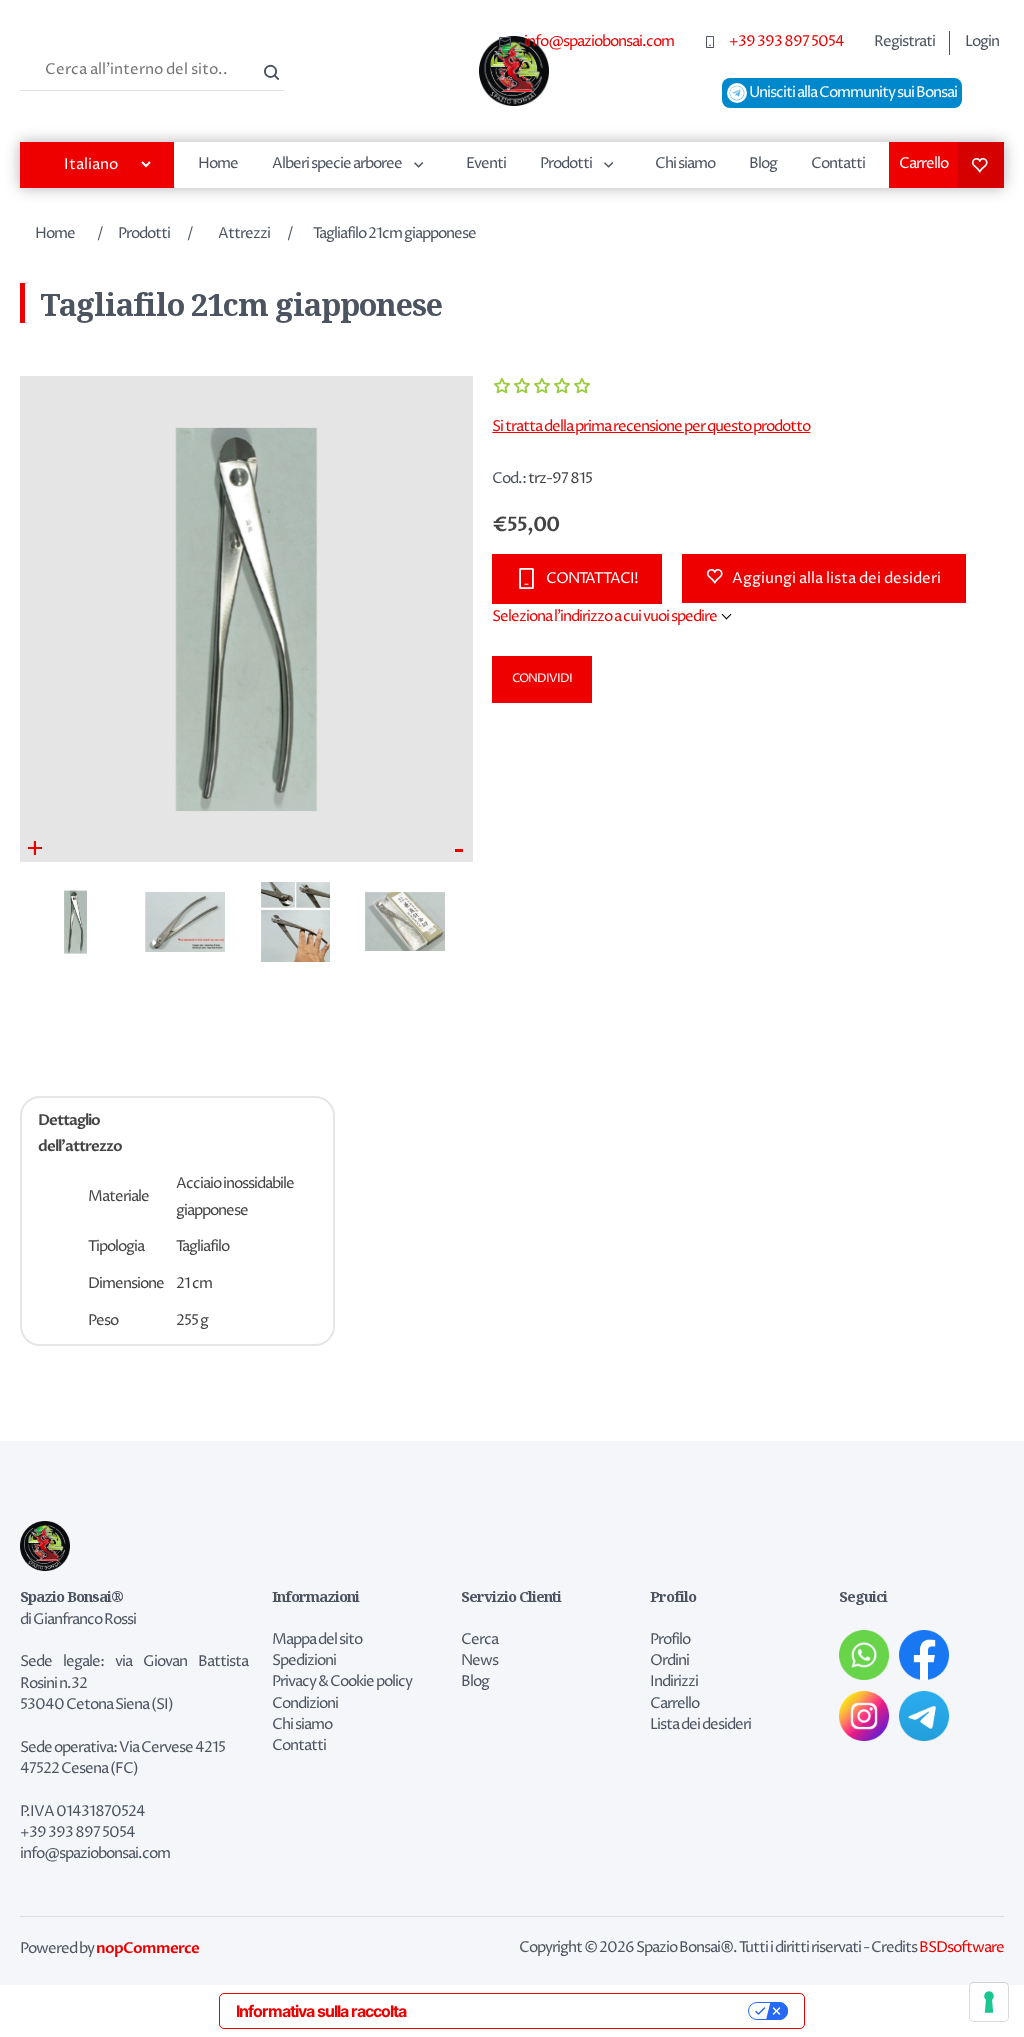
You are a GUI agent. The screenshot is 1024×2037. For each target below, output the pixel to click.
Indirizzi (674, 1682)
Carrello (923, 163)
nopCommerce (147, 1948)
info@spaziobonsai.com (599, 42)
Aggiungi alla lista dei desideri (836, 578)
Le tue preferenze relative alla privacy (587, 2011)
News (479, 1661)
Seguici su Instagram (864, 1716)
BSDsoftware (961, 1948)
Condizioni (305, 1704)
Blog (763, 163)
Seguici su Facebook (924, 1655)
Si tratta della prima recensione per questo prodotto (651, 426)
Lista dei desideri (981, 165)
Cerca (269, 70)
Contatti (838, 163)
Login (982, 42)
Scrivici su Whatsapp (864, 1655)
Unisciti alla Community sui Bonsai (852, 93)
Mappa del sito (317, 1640)
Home (218, 163)
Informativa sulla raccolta (321, 2011)
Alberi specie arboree (337, 163)
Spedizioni (304, 1661)
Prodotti (566, 163)
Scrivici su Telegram (924, 1716)
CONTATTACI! (592, 578)
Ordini (669, 1661)
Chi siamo (685, 163)
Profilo (670, 1640)
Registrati (904, 42)
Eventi (486, 163)
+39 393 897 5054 (786, 42)
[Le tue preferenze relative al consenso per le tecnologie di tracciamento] (989, 2002)
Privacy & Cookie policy (342, 1682)
